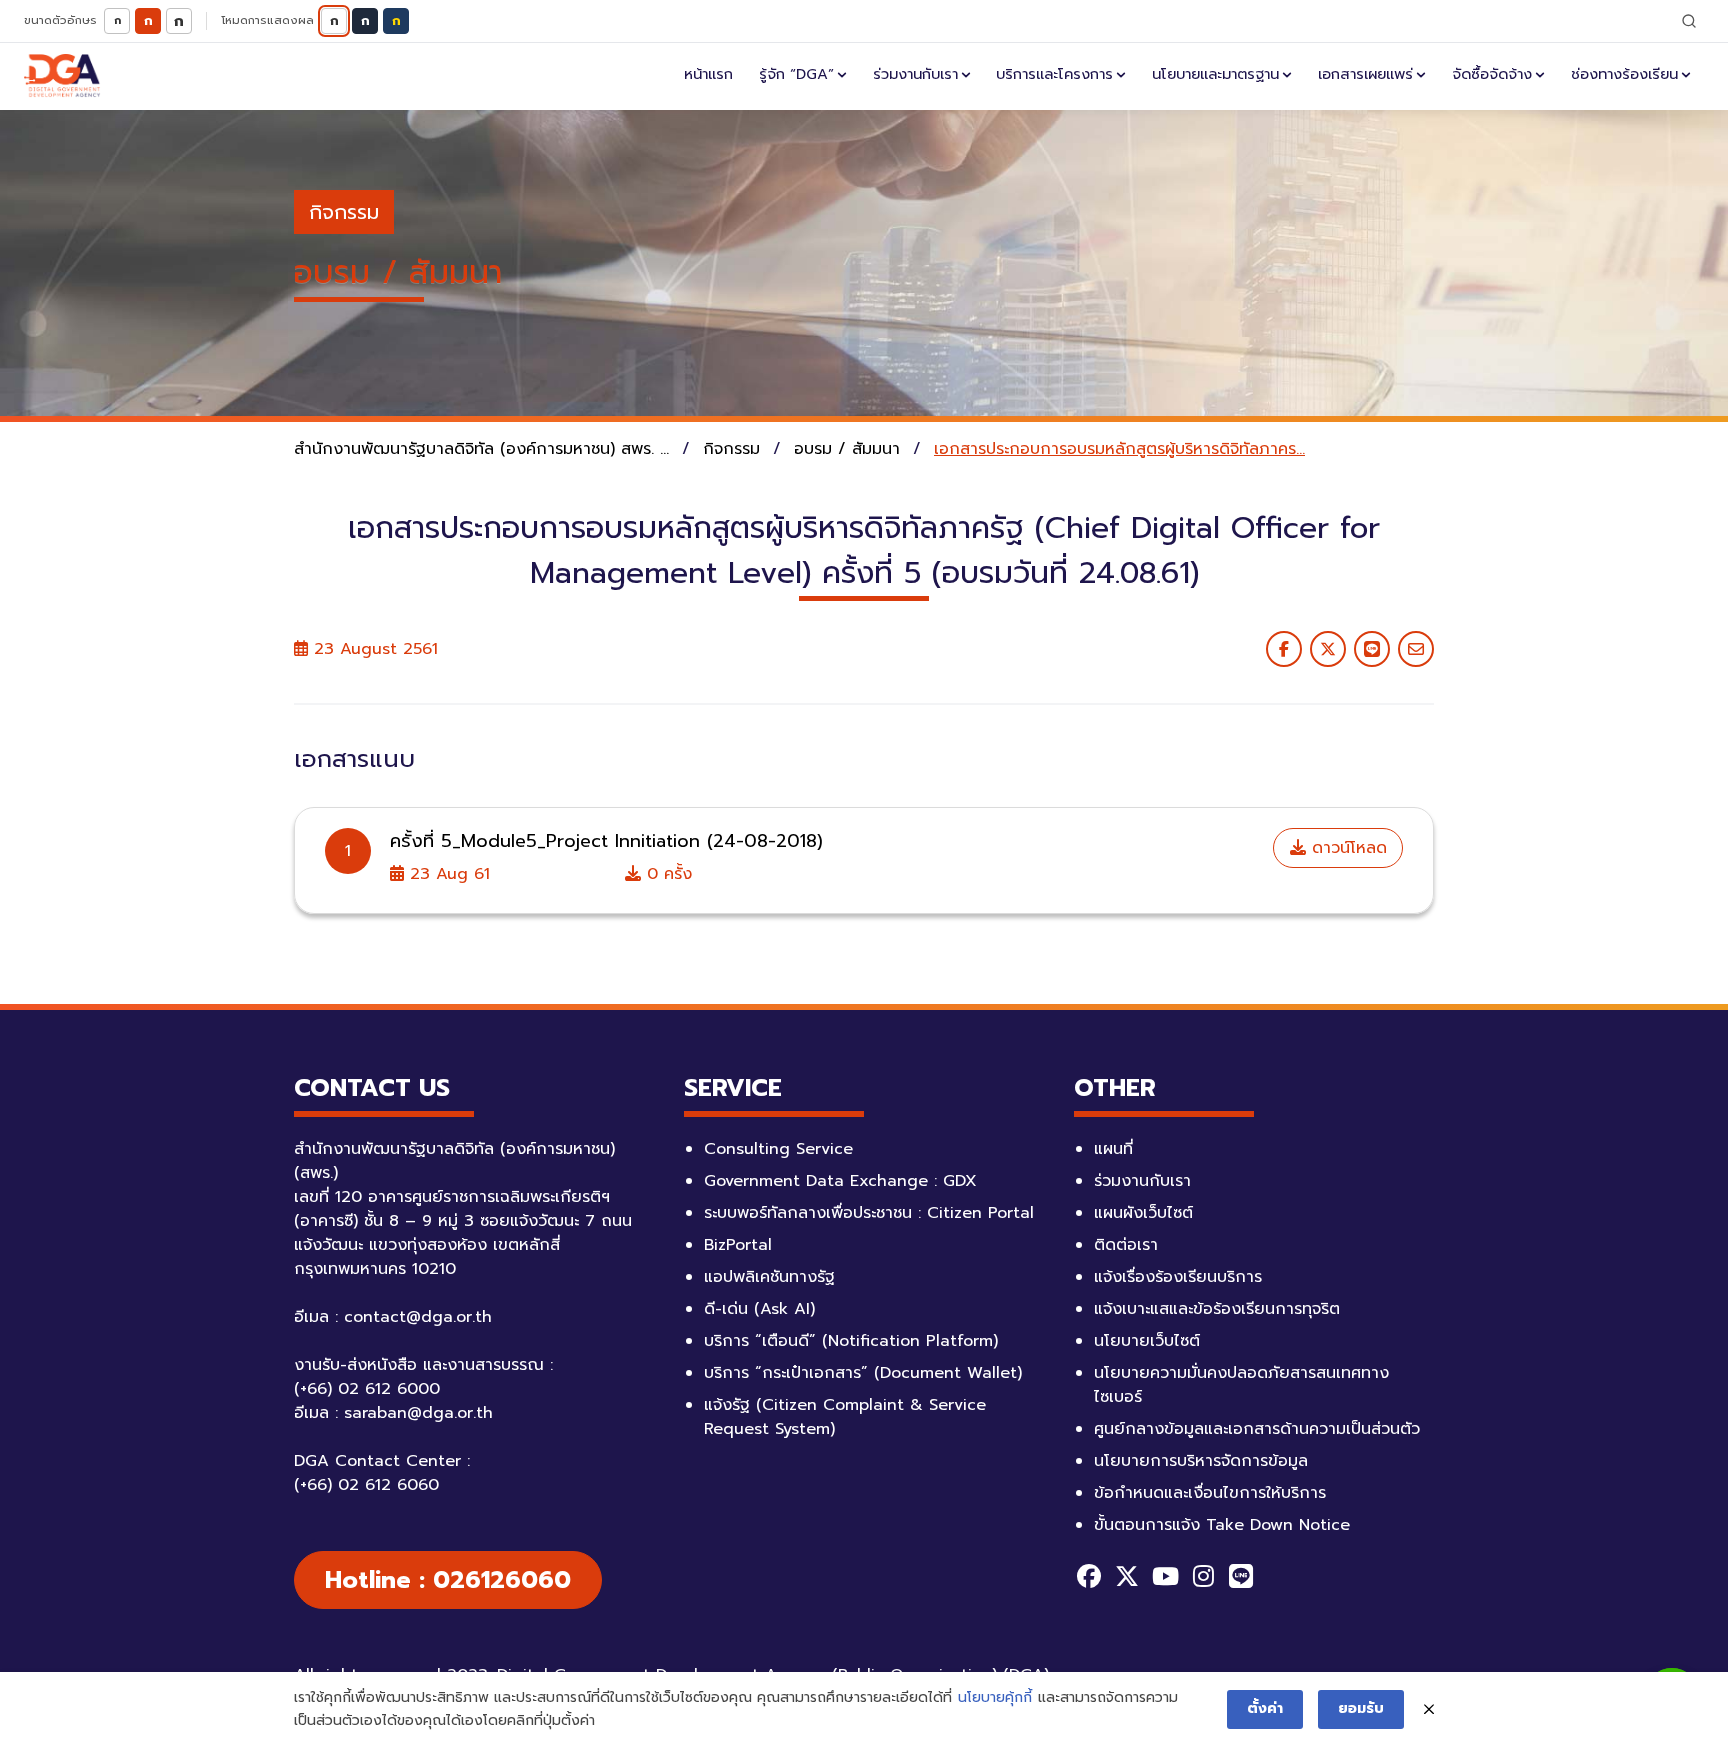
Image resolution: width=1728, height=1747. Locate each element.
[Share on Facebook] (1284, 649)
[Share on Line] (1372, 649)
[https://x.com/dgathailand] (1127, 1576)
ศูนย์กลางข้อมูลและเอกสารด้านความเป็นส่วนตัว (1257, 1429)
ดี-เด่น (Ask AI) (759, 1309)
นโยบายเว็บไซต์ (1147, 1341)
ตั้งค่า (1265, 1708)
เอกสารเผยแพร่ (1365, 74)
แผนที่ (1113, 1149)
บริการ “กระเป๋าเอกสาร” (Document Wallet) (863, 1373)
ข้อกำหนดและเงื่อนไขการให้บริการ (1210, 1493)
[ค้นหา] (1689, 21)
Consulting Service (778, 1149)
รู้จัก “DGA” (796, 74)
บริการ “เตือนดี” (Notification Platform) (851, 1341)
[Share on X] (1328, 649)
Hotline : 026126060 (448, 1580)
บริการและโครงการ (1054, 74)
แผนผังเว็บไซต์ (1143, 1213)
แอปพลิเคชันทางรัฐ (769, 1277)
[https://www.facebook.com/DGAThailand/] (1089, 1576)
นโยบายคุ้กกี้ (995, 1697)
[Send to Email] (1416, 649)
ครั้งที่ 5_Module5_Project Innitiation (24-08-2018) (606, 841)
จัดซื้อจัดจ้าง (1492, 74)
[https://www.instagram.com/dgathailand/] (1203, 1576)
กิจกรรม (344, 212)
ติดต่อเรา (1126, 1245)
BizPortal (738, 1245)
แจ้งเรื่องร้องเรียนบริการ (1178, 1277)
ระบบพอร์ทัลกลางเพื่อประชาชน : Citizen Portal (869, 1213)
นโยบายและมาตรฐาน (1215, 74)
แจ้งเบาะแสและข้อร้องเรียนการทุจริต (1217, 1309)
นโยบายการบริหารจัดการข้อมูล (1201, 1461)
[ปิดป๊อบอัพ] (1429, 1710)
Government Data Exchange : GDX (840, 1181)
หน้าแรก (708, 74)
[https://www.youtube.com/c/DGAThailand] (1165, 1576)
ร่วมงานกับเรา (915, 74)
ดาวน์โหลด (1346, 848)
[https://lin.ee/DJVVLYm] (1241, 1576)
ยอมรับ (1361, 1708)
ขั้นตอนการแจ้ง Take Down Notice (1222, 1525)
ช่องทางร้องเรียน (1624, 74)
